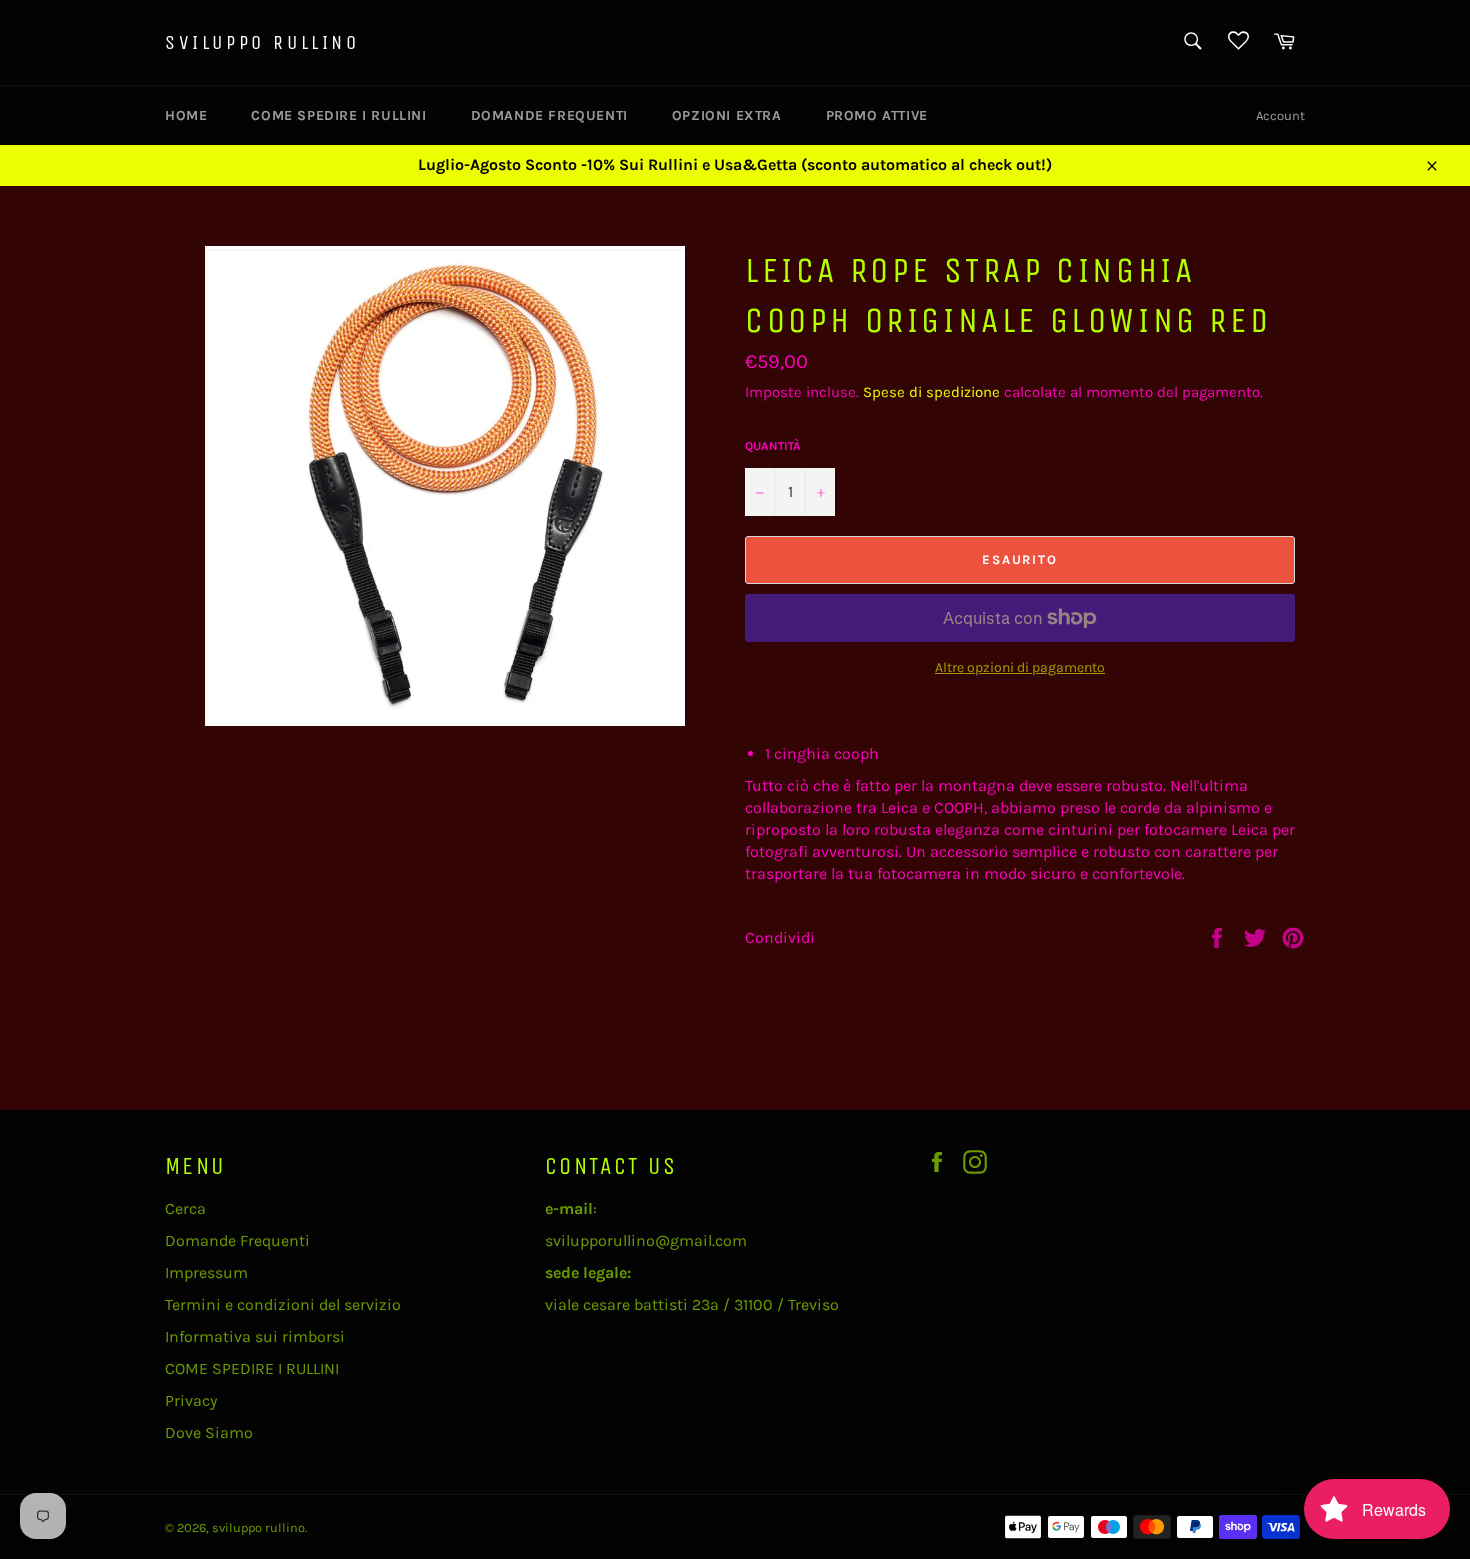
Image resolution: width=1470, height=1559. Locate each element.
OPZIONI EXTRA (727, 115)
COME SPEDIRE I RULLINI (338, 115)
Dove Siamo (209, 1432)
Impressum (206, 1272)
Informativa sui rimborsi (255, 1336)
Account (1280, 115)
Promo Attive (877, 115)
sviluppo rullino (262, 42)
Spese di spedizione (931, 392)
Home (186, 115)
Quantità (773, 446)
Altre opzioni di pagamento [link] (1020, 667)
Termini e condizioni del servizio (283, 1304)
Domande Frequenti (549, 115)
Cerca (185, 1208)
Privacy (191, 1400)
